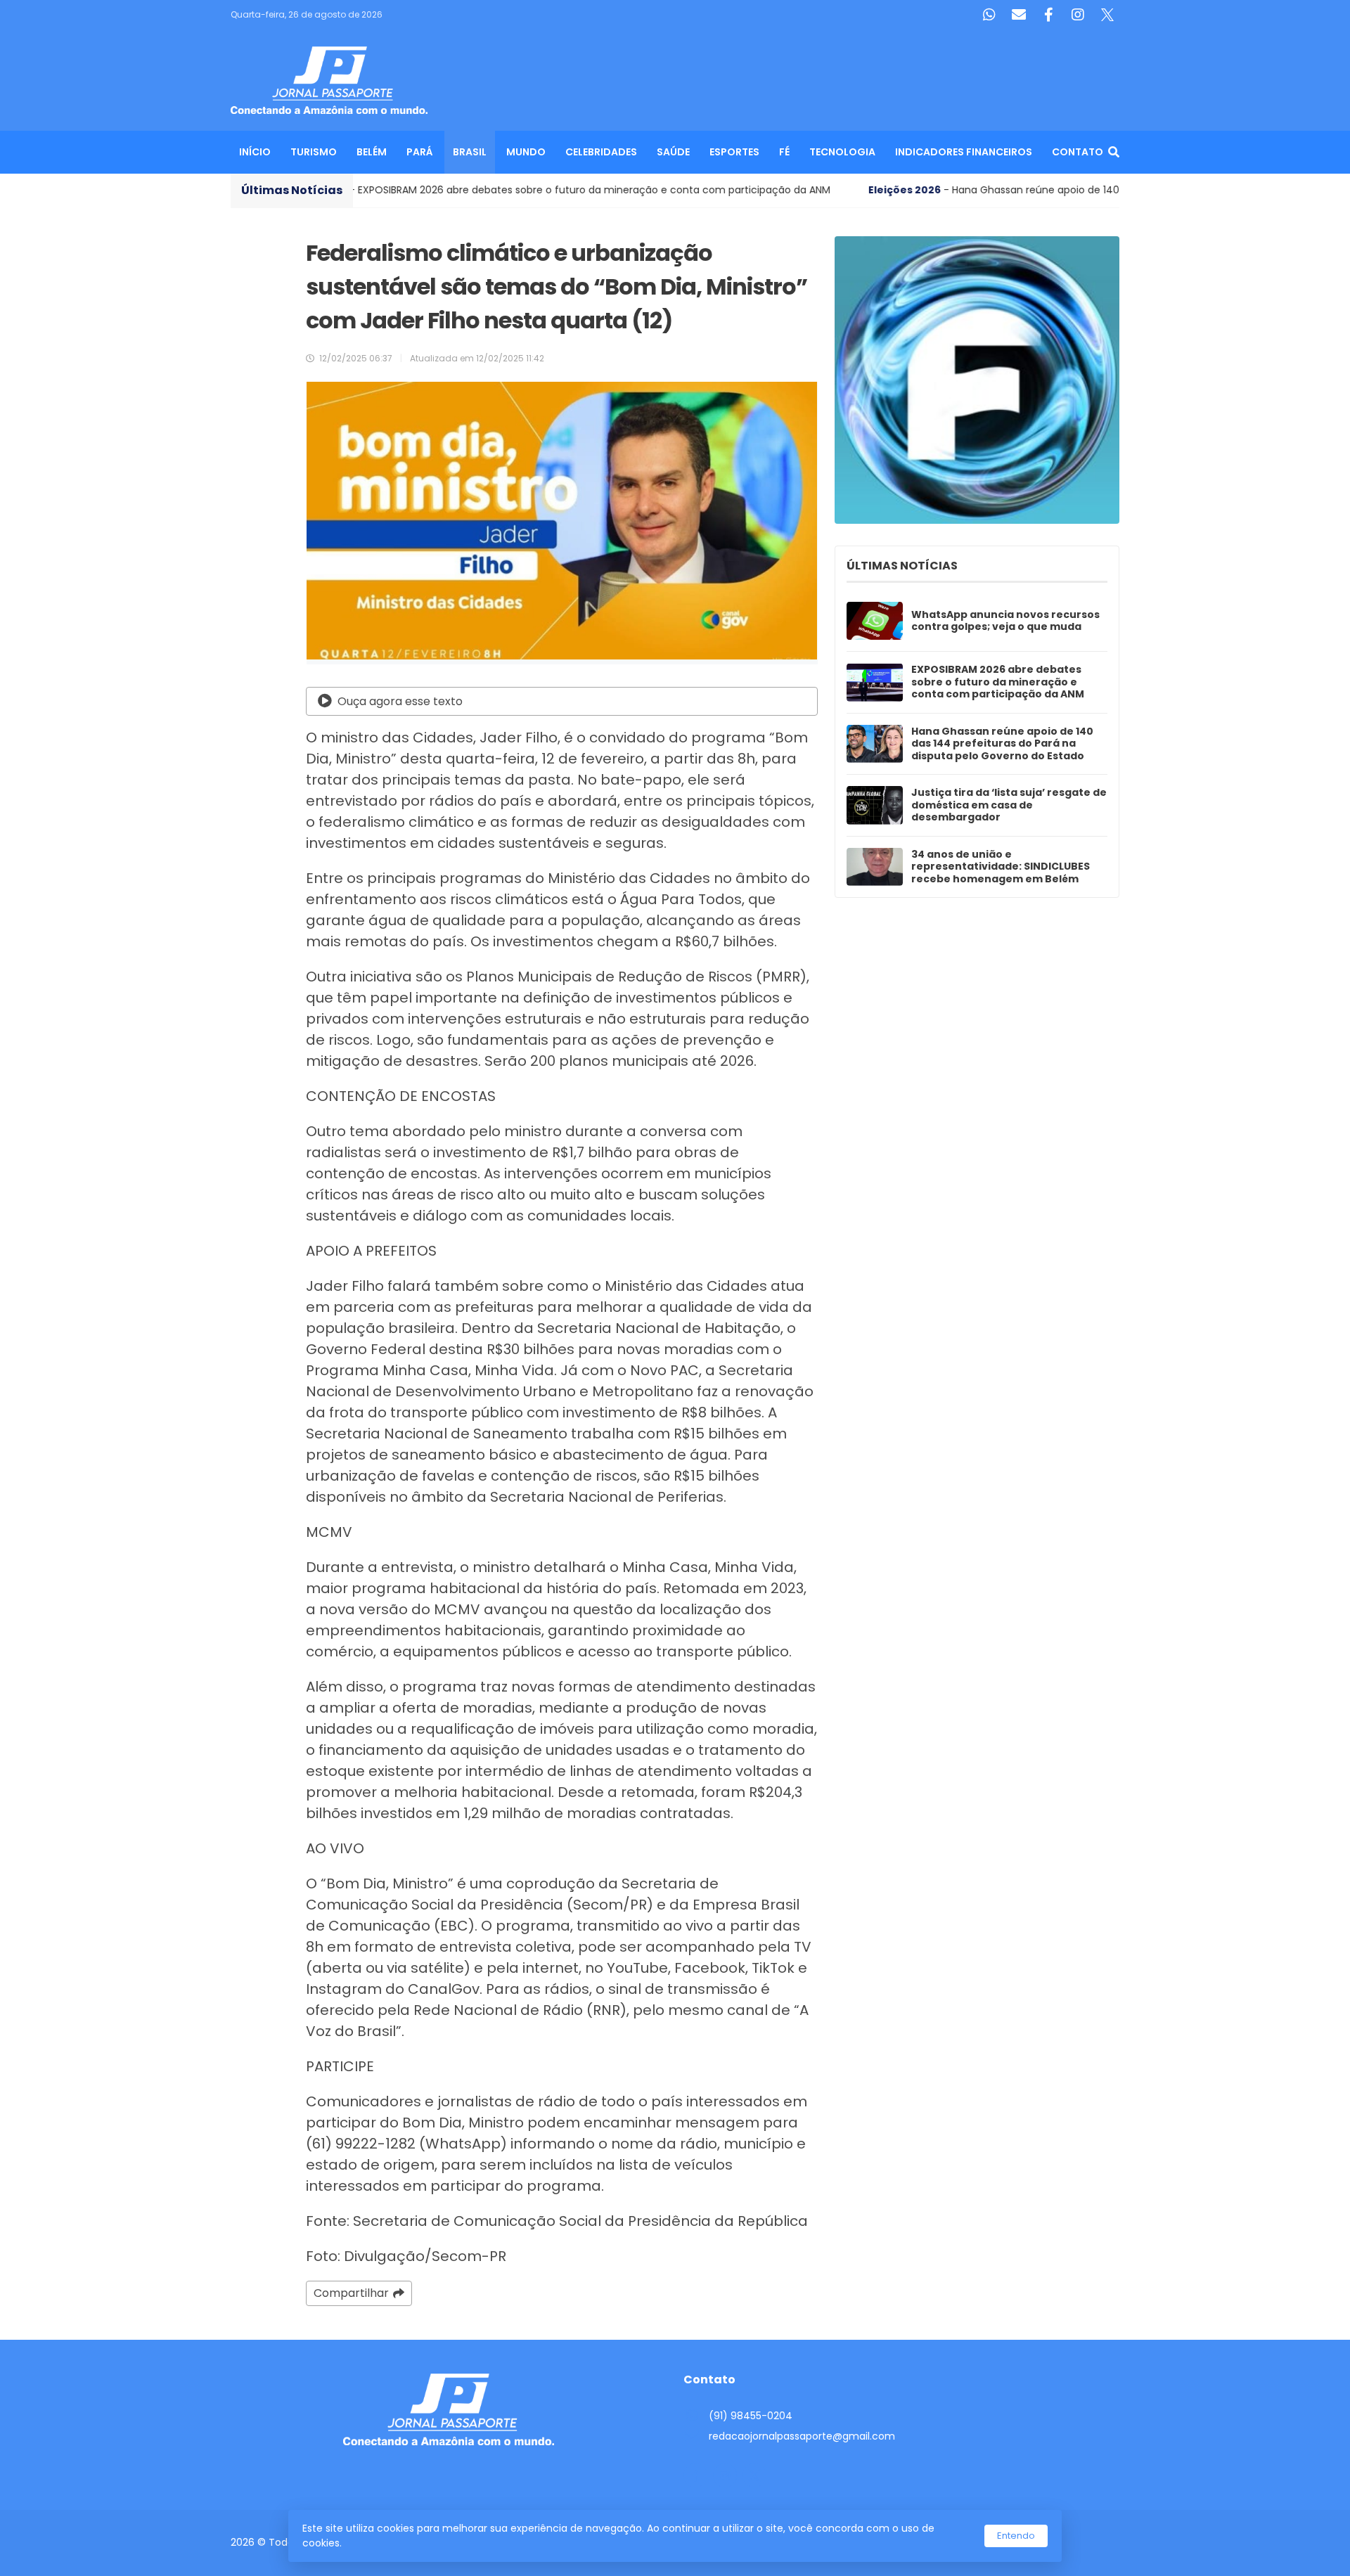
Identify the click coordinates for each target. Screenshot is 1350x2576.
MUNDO (526, 152)
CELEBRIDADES (601, 152)
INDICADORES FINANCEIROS (964, 152)
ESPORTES (734, 152)
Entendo (1016, 2536)
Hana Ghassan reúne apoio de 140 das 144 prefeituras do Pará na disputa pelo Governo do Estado (1002, 744)
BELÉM (372, 152)
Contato (1078, 152)
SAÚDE (673, 152)
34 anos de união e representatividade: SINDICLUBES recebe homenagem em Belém (1001, 867)
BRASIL (470, 152)
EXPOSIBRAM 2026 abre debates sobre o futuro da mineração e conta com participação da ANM (998, 682)
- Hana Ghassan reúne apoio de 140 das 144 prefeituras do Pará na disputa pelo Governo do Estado (856, 190)
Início (255, 152)
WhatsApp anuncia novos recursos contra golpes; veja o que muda (1005, 621)
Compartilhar (351, 2293)
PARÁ (420, 152)
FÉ (784, 152)
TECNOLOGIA (842, 152)
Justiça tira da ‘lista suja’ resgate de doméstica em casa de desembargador (1009, 805)
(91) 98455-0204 (751, 2416)
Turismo (314, 152)
